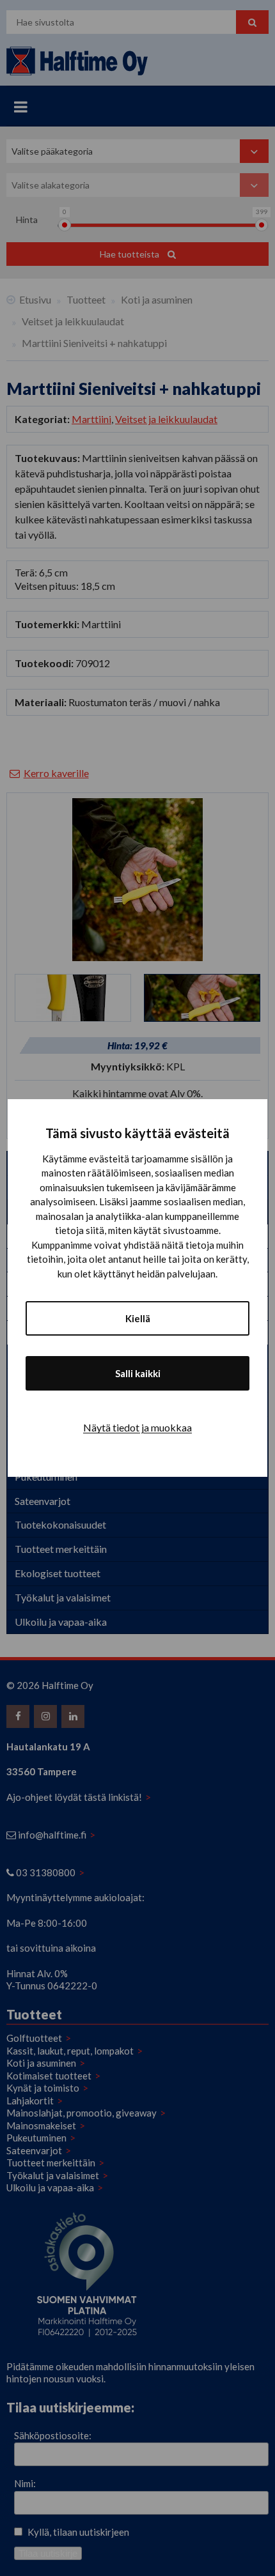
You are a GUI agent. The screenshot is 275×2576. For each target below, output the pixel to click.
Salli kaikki (138, 1373)
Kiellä (138, 1318)
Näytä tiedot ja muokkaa (137, 1427)
